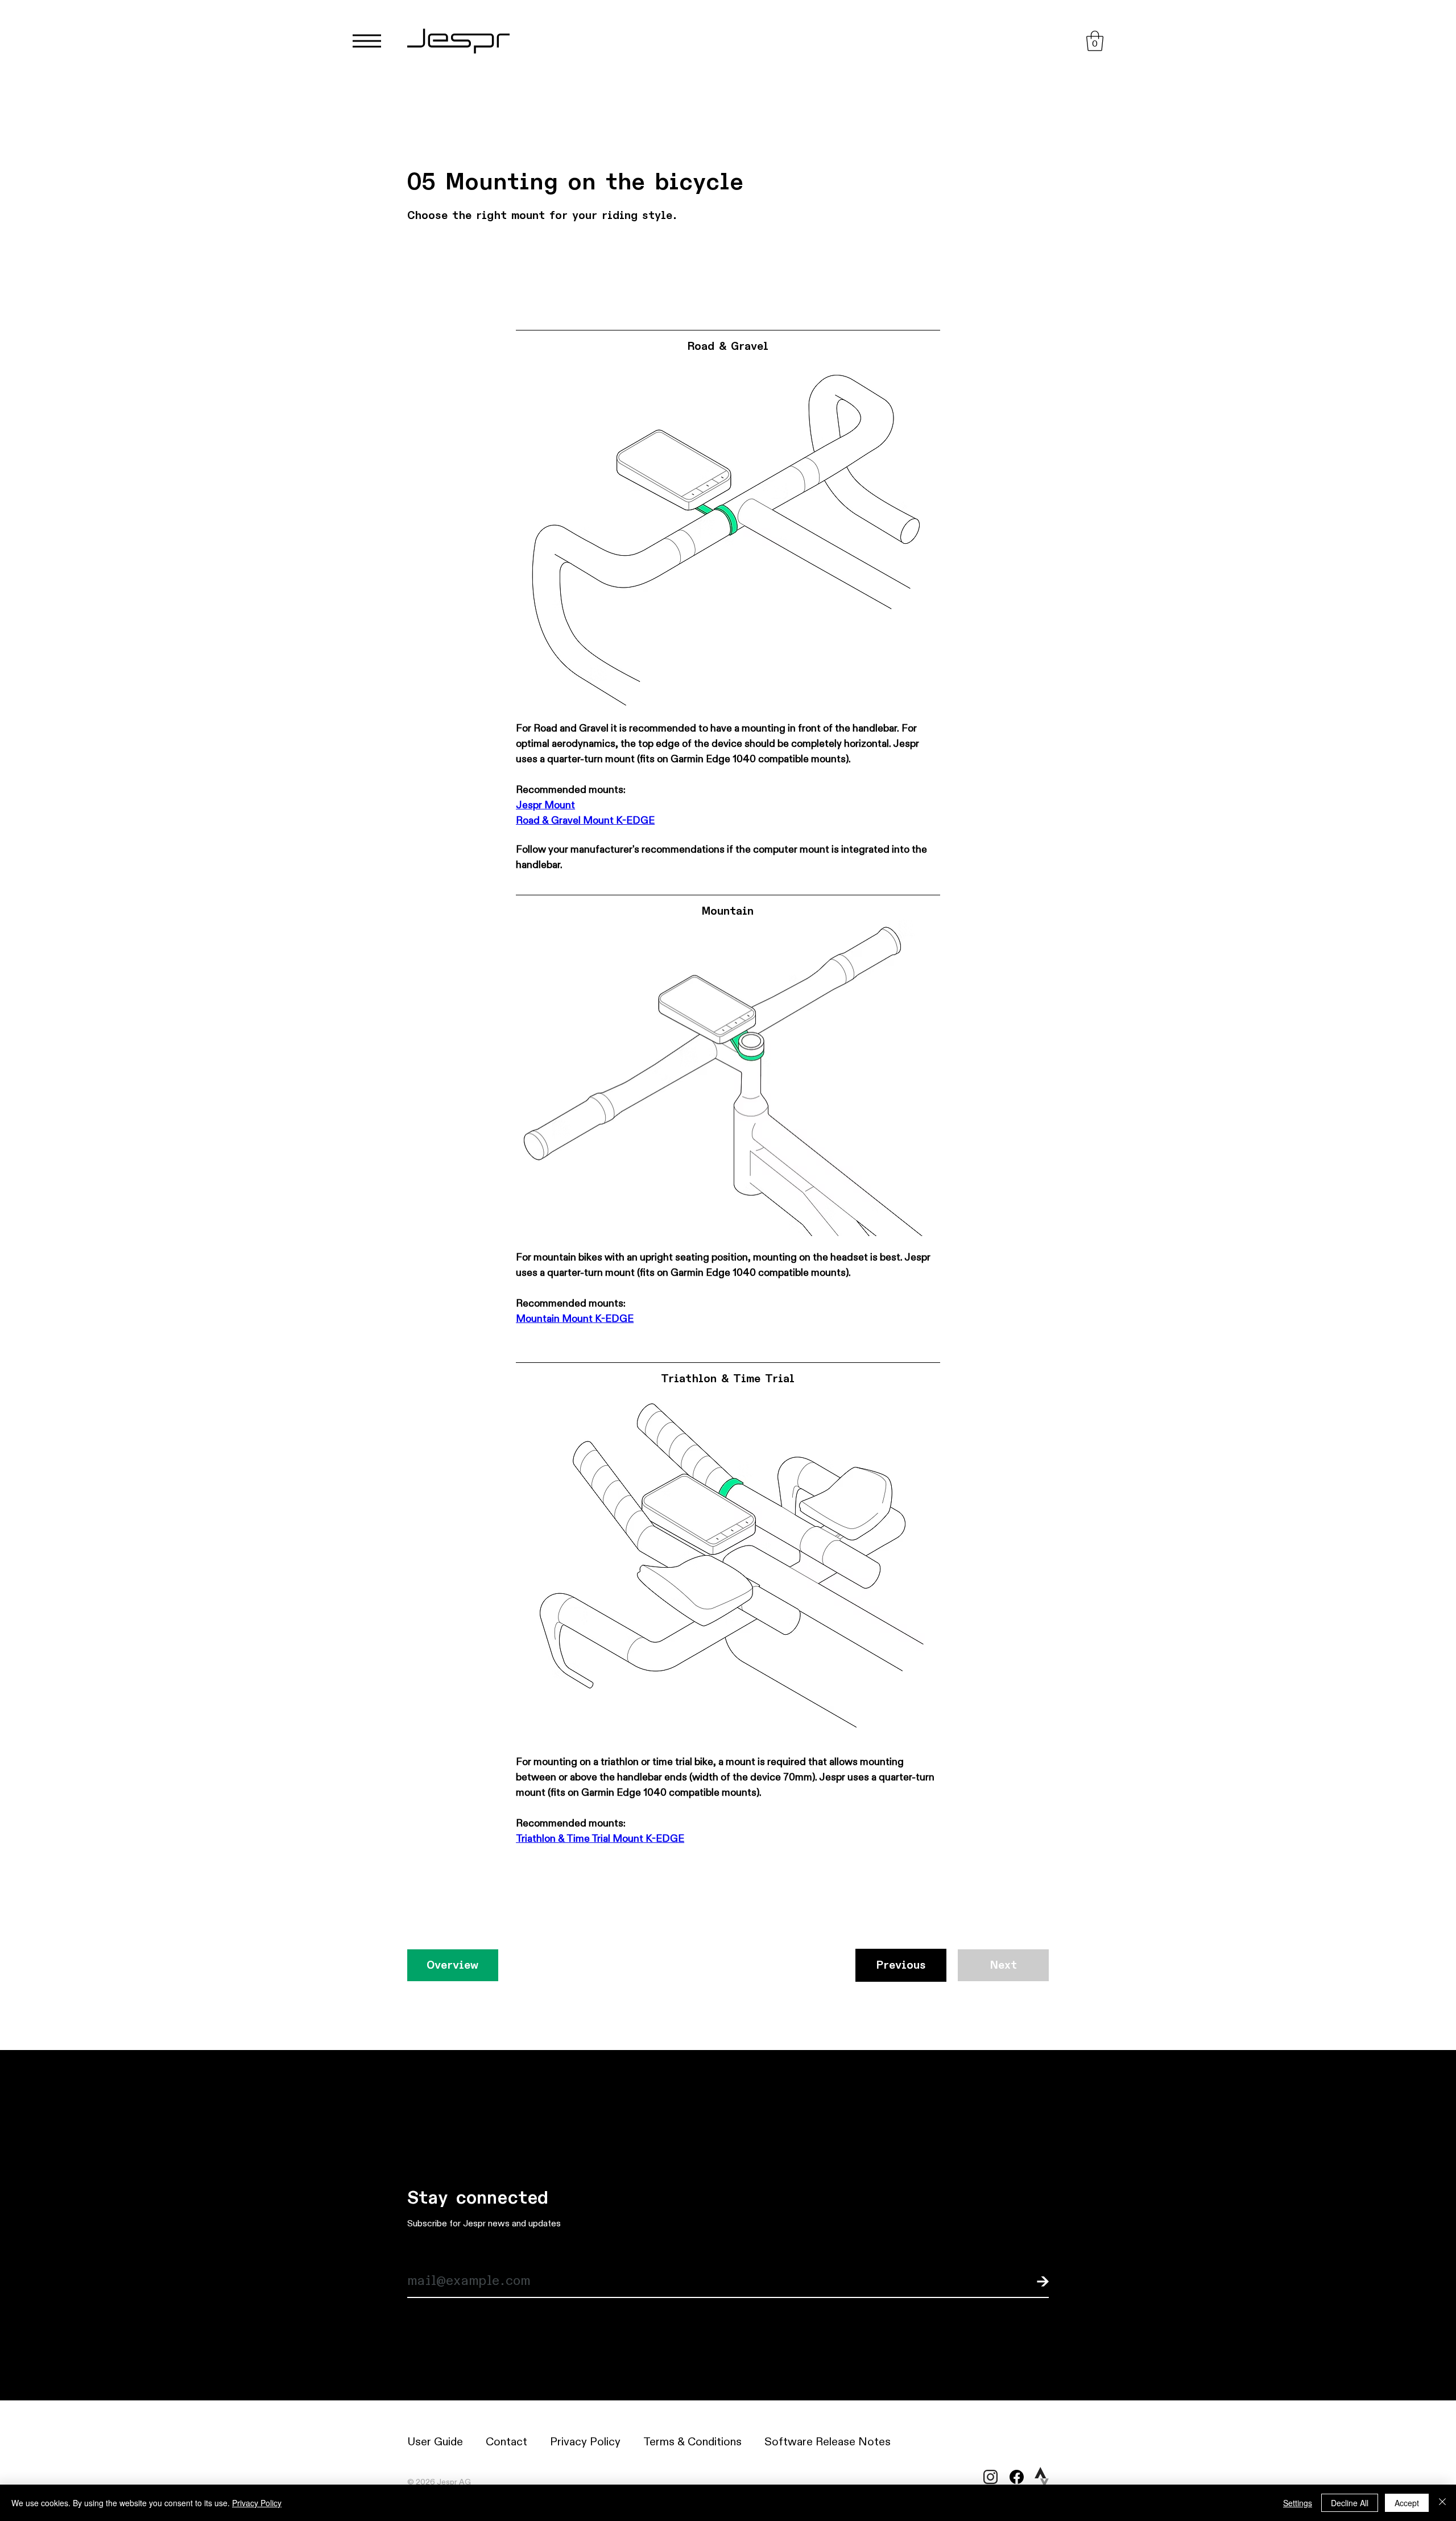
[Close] (1442, 2503)
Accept (1407, 2503)
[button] (1095, 41)
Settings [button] (1298, 2503)
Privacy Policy (257, 2503)
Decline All (1350, 2503)
